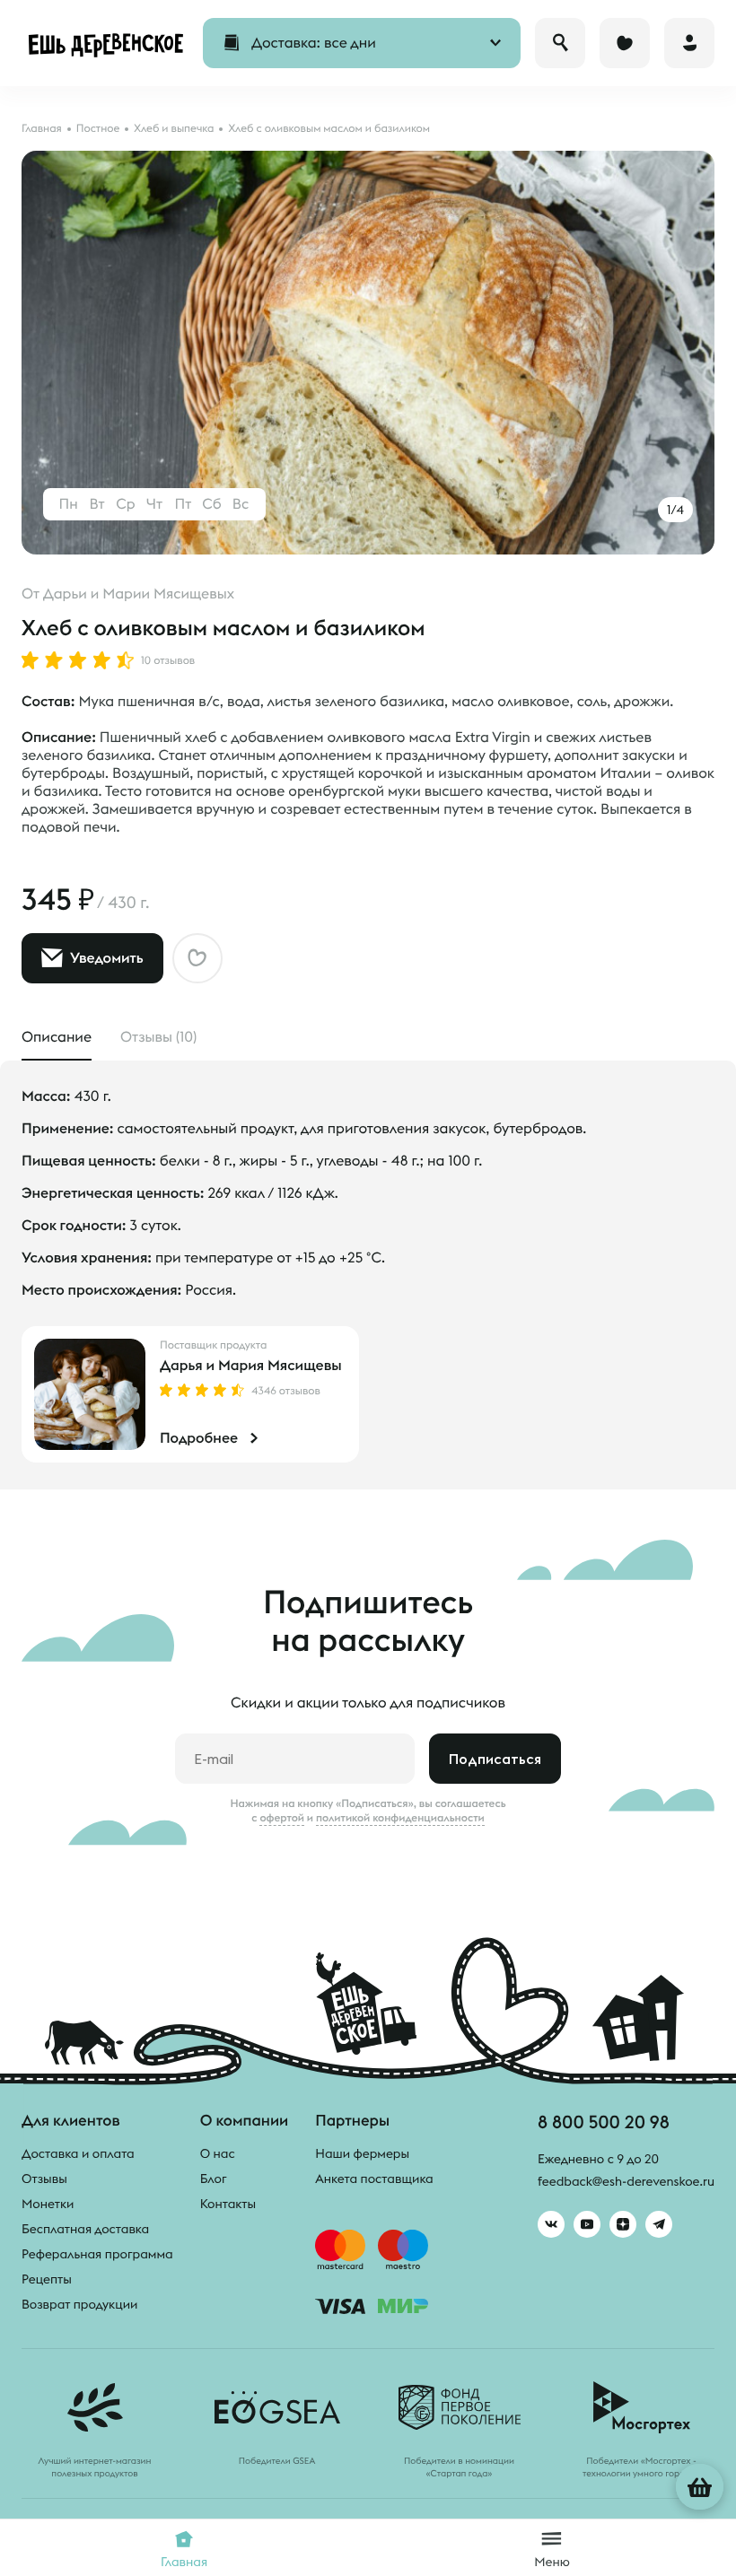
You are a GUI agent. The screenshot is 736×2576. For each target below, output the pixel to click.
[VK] (551, 2224)
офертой (282, 1818)
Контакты (228, 2204)
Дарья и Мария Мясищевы (251, 1366)
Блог (214, 2179)
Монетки (48, 2204)
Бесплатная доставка (85, 2229)
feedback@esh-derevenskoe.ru (626, 2181)
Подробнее (199, 1438)
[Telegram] (659, 2224)
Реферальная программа (97, 2254)
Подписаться (495, 1759)
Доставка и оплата (78, 2153)
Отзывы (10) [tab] (158, 1037)
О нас (218, 2153)
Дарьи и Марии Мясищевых (139, 594)
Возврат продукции (79, 2304)
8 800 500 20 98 (604, 2122)
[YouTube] (587, 2224)
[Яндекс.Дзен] (623, 2224)
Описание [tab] (57, 1037)
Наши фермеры (362, 2153)
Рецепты (47, 2279)
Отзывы (44, 2179)
